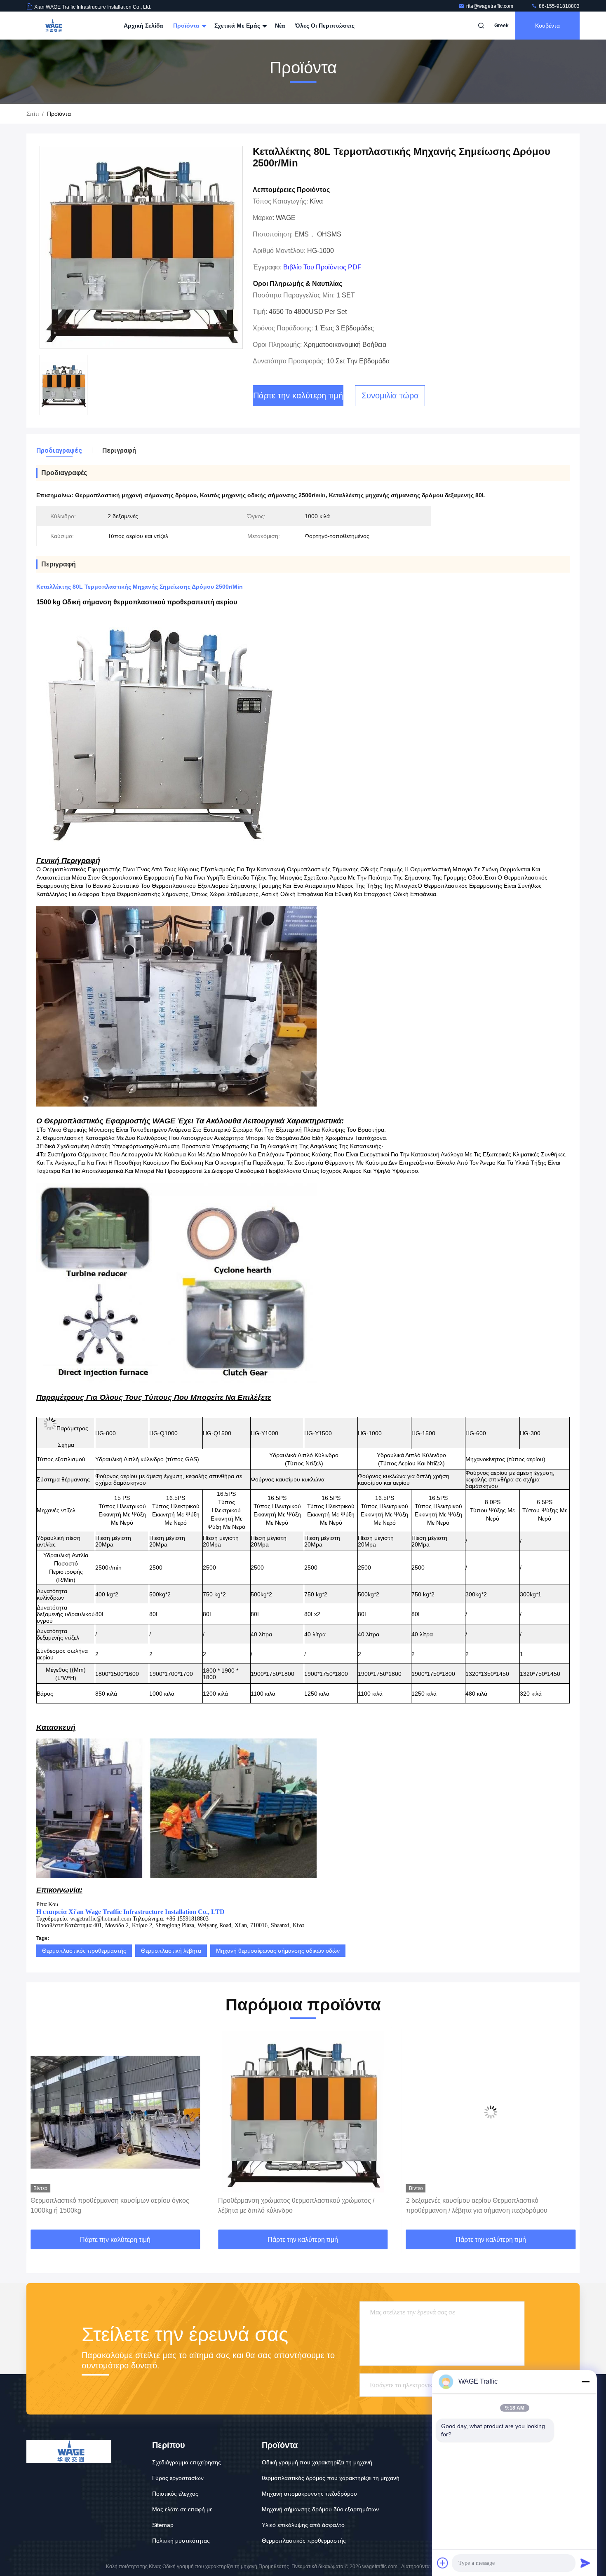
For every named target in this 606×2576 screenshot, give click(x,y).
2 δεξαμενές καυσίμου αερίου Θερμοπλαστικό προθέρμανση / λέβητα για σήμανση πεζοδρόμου (289, 2205)
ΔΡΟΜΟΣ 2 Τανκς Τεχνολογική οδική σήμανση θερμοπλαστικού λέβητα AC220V (474, 2205)
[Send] (585, 2563)
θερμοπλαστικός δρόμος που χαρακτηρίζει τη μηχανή (331, 2478)
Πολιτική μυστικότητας (181, 2541)
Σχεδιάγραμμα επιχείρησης (187, 2462)
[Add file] (443, 2563)
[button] (41, 2131)
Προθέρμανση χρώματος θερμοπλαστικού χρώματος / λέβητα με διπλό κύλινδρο (109, 2205)
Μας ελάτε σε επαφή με (182, 2509)
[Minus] (585, 2382)
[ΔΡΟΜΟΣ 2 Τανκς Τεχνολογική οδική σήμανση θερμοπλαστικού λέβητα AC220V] (491, 2112)
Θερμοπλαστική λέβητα (171, 1951)
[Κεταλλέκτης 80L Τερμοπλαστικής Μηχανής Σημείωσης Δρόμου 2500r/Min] (141, 248)
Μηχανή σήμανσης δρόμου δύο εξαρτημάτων (320, 2509)
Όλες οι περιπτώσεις (325, 26)
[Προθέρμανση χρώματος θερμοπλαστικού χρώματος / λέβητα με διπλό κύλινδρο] (115, 2112)
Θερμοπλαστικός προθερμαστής (84, 1951)
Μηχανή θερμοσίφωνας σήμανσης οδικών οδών (278, 1951)
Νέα (280, 26)
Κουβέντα (547, 26)
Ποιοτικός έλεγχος (175, 2494)
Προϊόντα (187, 26)
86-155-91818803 (559, 6)
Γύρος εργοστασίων (178, 2478)
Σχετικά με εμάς (238, 26)
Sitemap (163, 2525)
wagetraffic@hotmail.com (101, 1919)
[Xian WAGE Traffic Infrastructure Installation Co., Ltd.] (52, 26)
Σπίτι (33, 114)
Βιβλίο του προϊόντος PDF (322, 267)
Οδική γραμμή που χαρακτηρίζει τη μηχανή (317, 2462)
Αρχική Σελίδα (143, 26)
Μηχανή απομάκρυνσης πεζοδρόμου (309, 2494)
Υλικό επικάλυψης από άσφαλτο (303, 2525)
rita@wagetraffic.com (490, 6)
